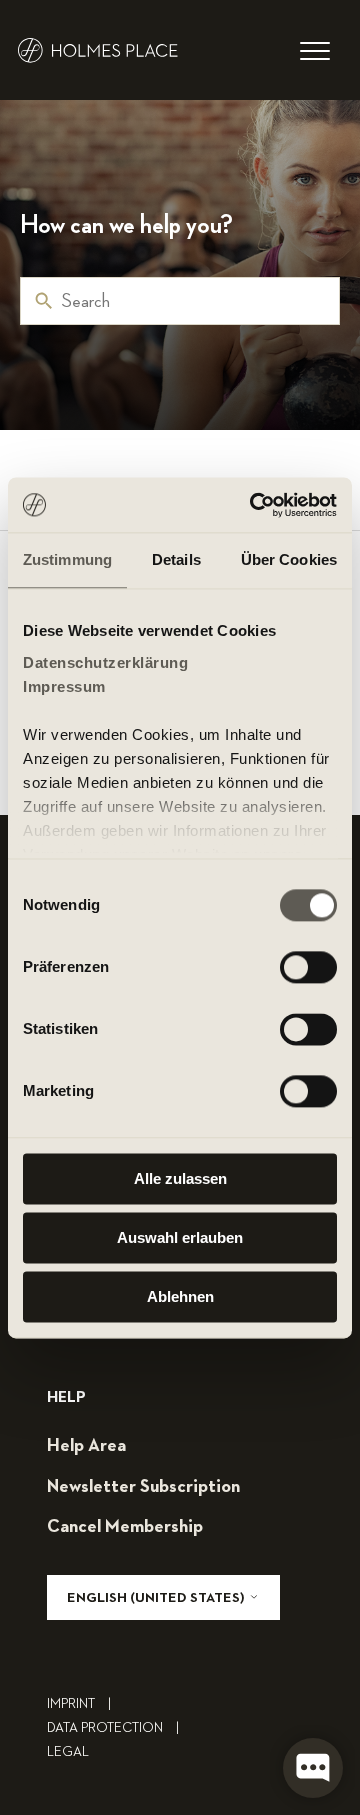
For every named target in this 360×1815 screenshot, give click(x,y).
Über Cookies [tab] (289, 559)
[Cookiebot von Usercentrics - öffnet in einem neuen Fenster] (254, 505)
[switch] (308, 967)
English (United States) (157, 1598)
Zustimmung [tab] (67, 559)
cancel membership (125, 1527)
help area (86, 1446)
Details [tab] (176, 559)
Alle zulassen (180, 1178)
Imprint (79, 1704)
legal (68, 1752)
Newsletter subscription (143, 1487)
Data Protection (113, 1728)
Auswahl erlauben (180, 1237)
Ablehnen (180, 1296)
